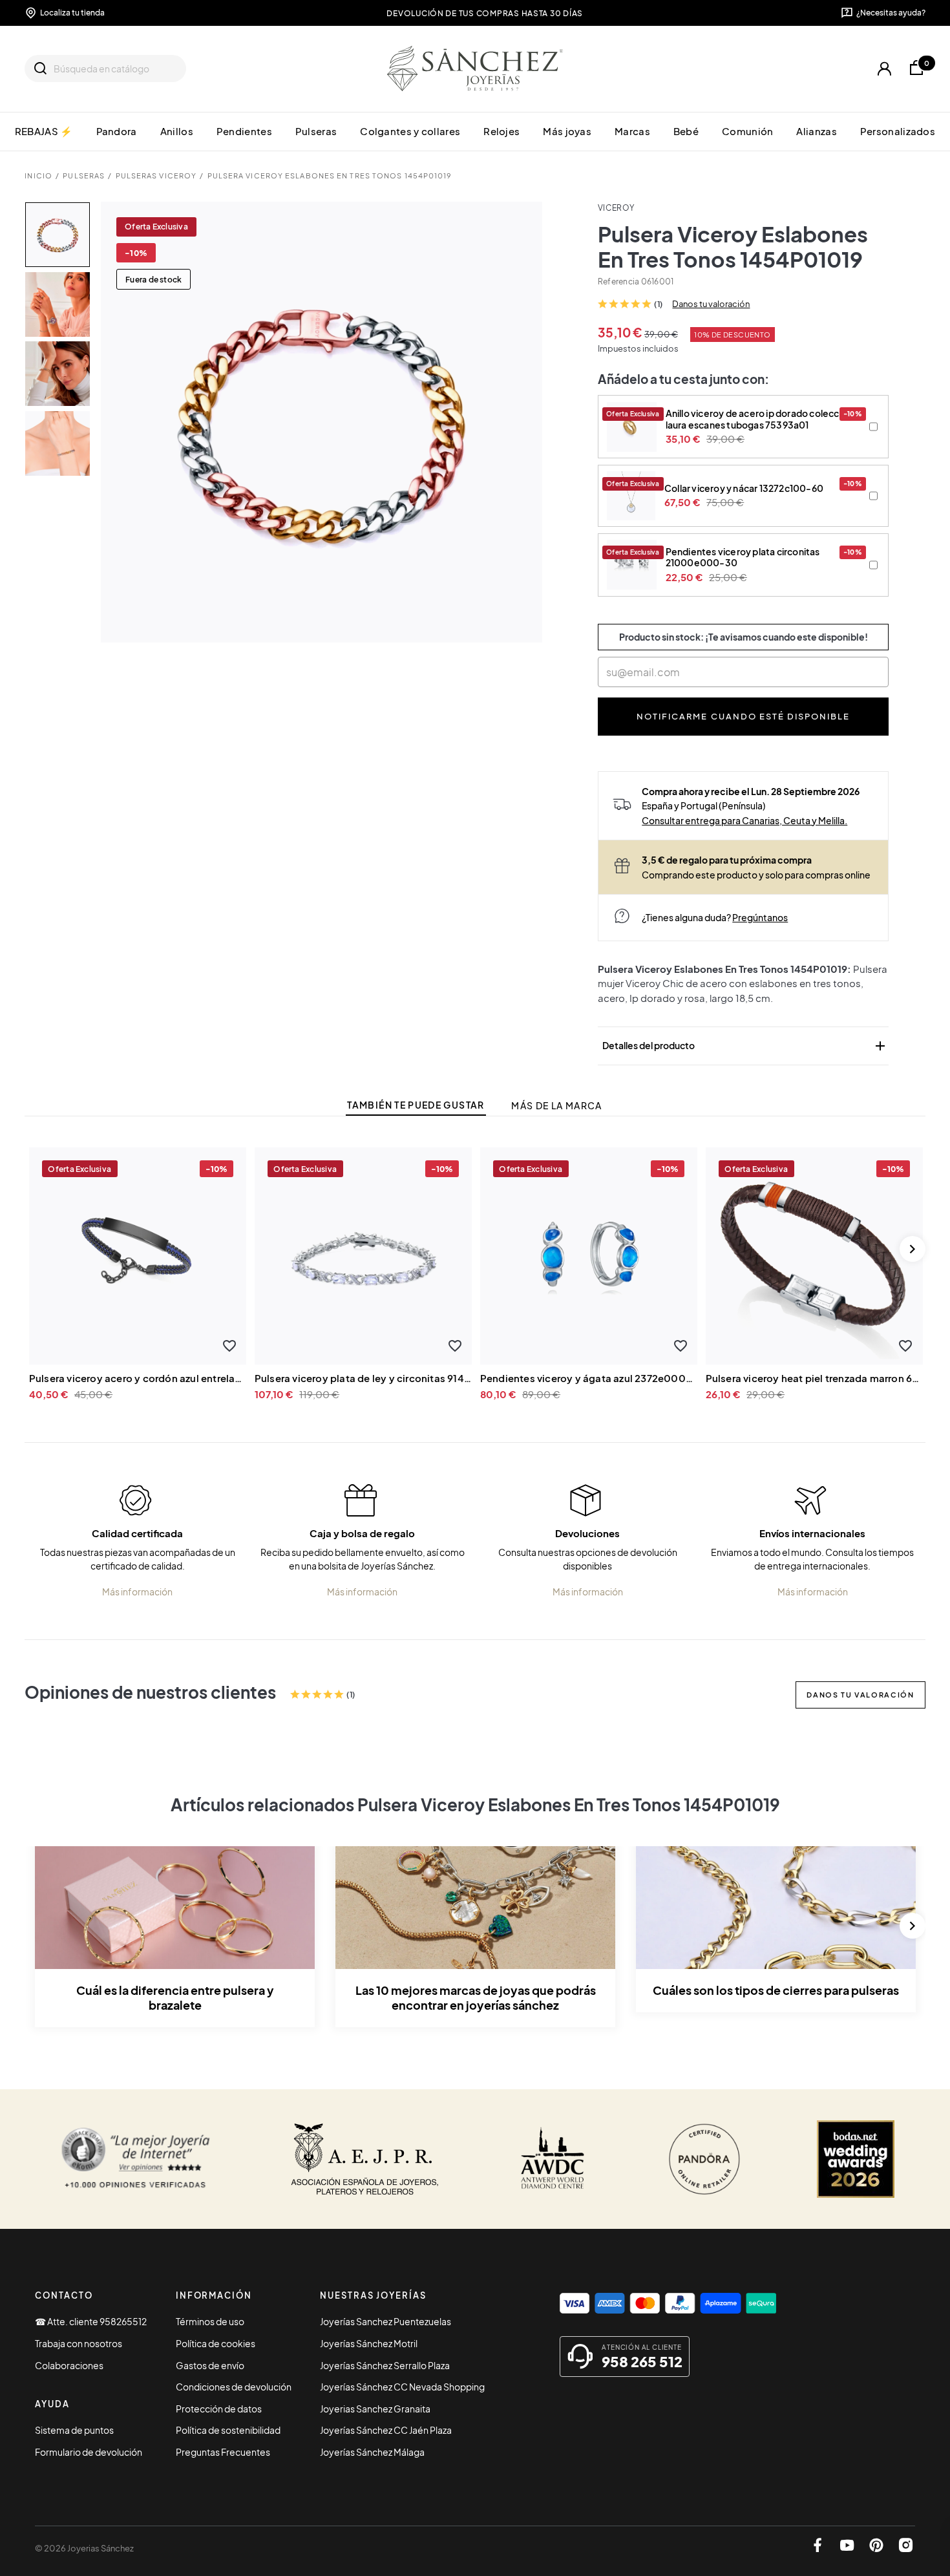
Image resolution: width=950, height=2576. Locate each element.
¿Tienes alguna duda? (715, 917)
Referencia (618, 282)
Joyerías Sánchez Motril (369, 2343)
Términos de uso (210, 2321)
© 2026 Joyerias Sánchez (84, 2548)
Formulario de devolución (89, 2452)
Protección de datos (219, 2409)
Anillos (177, 131)
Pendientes (244, 131)
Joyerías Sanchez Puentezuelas (385, 2321)
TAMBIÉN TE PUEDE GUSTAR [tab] (416, 1105)
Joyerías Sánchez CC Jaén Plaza (386, 2430)
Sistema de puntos (74, 2430)
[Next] (913, 1249)
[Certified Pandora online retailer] (704, 2159)
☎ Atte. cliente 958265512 (91, 2321)
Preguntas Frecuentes (223, 2452)
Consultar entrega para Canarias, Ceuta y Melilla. (744, 820)
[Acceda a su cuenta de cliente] (884, 69)
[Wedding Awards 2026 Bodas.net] (856, 2159)
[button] (229, 1346)
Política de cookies (216, 2343)
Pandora (117, 131)
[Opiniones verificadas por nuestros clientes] (135, 2159)
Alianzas (816, 131)
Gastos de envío (210, 2365)
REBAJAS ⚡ (44, 131)
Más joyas (567, 131)
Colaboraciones (69, 2365)
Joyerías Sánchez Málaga (372, 2452)
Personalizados (898, 131)
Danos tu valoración (711, 304)
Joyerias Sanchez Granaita (375, 2409)
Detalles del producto (745, 1046)
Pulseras (316, 131)
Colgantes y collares (410, 131)
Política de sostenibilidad (228, 2430)
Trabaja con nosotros (79, 2343)
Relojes (501, 131)
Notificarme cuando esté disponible (743, 716)
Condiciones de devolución (234, 2387)
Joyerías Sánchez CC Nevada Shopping (402, 2387)
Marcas (632, 131)
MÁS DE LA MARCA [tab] (556, 1106)
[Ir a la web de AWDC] (553, 2159)
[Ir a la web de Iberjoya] (365, 2159)
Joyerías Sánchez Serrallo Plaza (385, 2365)
